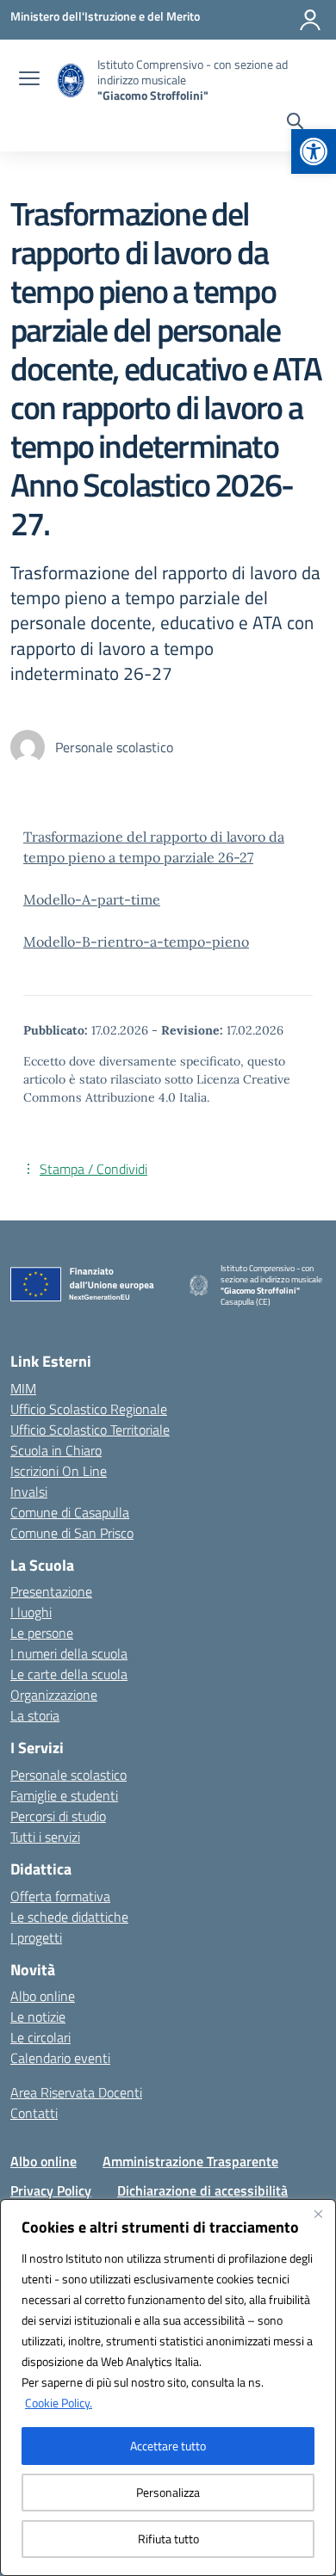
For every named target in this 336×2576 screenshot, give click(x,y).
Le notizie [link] (38, 2017)
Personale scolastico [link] (68, 1775)
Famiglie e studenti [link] (64, 1795)
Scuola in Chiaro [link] (56, 1450)
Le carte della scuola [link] (69, 1674)
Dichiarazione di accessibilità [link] (202, 2190)
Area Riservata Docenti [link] (76, 2092)
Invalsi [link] (29, 1492)
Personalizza (168, 2492)
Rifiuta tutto (168, 2539)
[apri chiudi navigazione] (29, 80)
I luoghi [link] (31, 1612)
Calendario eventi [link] (60, 2058)
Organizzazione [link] (54, 1695)
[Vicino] (318, 2214)
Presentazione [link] (51, 1591)
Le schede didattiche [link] (69, 1917)
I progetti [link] (36, 1937)
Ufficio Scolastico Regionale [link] (89, 1409)
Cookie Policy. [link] (59, 2403)
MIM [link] (23, 1388)
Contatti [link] (34, 2113)
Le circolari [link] (40, 2037)
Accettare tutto (168, 2446)
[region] (168, 2388)
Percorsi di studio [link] (58, 1816)
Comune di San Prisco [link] (72, 1533)
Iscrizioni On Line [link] (59, 1471)
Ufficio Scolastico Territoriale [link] (90, 1430)
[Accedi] (310, 20)
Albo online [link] (43, 1996)
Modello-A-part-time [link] (92, 899)
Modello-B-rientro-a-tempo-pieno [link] (136, 942)
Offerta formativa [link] (60, 1896)
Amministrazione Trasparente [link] (190, 2161)
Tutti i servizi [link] (45, 1837)
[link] (314, 151)
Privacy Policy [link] (51, 2190)
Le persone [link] (42, 1633)
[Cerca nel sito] (295, 123)
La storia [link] (35, 1715)
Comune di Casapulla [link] (70, 1512)
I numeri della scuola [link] (69, 1653)
